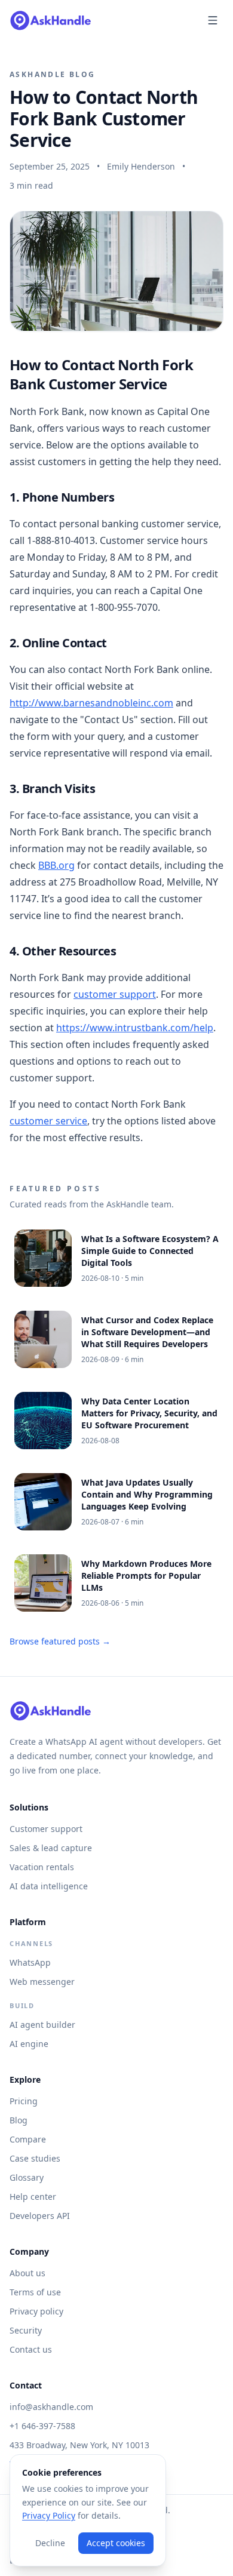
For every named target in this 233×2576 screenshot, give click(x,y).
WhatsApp (30, 1962)
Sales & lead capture (51, 1848)
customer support (115, 994)
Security (26, 2330)
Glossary (27, 2177)
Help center (33, 2197)
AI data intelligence (49, 1886)
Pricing (24, 2101)
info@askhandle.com (51, 2407)
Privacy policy (36, 2311)
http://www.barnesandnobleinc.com (91, 703)
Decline (50, 2543)
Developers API (40, 2216)
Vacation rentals (42, 1867)
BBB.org (56, 865)
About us (27, 2273)
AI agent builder (42, 2025)
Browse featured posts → (60, 1641)
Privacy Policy (49, 2515)
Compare (28, 2139)
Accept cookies (116, 2543)
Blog (19, 2120)
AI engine (29, 2044)
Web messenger (42, 1982)
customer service (48, 1121)
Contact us (31, 2349)
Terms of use (35, 2292)
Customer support (46, 1829)
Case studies (35, 2158)
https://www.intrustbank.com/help (135, 1028)
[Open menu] (213, 20)
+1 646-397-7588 (42, 2426)
